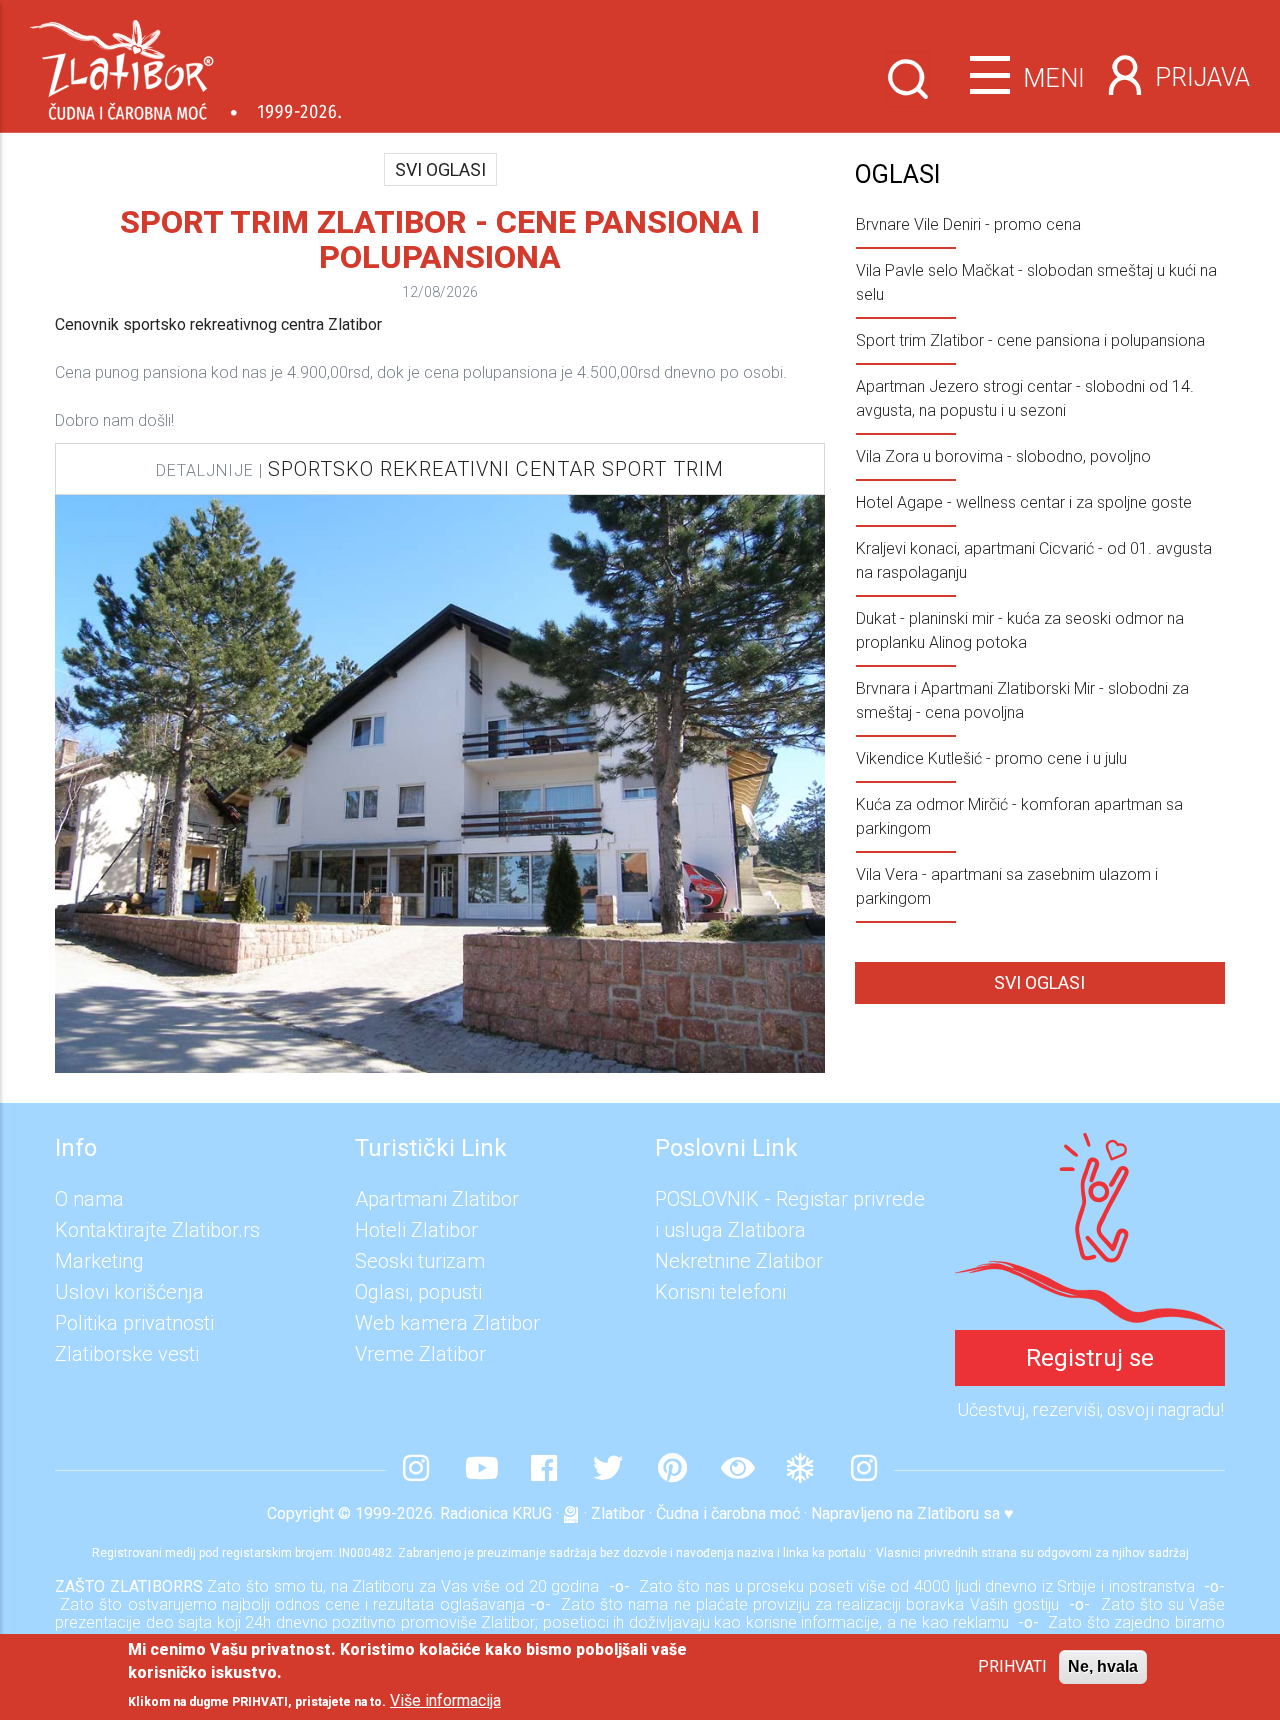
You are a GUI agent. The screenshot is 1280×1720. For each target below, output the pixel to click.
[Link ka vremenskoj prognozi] (800, 1470)
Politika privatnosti (134, 1323)
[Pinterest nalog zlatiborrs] (672, 1470)
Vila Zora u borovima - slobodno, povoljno (1003, 456)
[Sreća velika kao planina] (1090, 1148)
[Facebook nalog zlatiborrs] (544, 1470)
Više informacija (445, 1700)
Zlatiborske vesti (127, 1354)
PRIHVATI (1012, 1666)
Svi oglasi (440, 169)
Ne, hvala (1103, 1666)
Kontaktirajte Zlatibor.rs (157, 1230)
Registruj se (1090, 1358)
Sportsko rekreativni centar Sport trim (496, 469)
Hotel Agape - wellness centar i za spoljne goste (1024, 502)
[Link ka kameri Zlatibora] (736, 1470)
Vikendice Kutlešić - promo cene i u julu (991, 758)
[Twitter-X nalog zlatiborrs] (608, 1470)
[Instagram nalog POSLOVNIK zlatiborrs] (864, 1470)
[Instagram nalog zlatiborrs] (416, 1470)
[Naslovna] (185, 62)
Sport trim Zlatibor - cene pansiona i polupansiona (1030, 340)
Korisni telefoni (720, 1292)
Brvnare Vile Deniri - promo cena (968, 224)
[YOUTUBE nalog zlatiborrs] (480, 1470)
